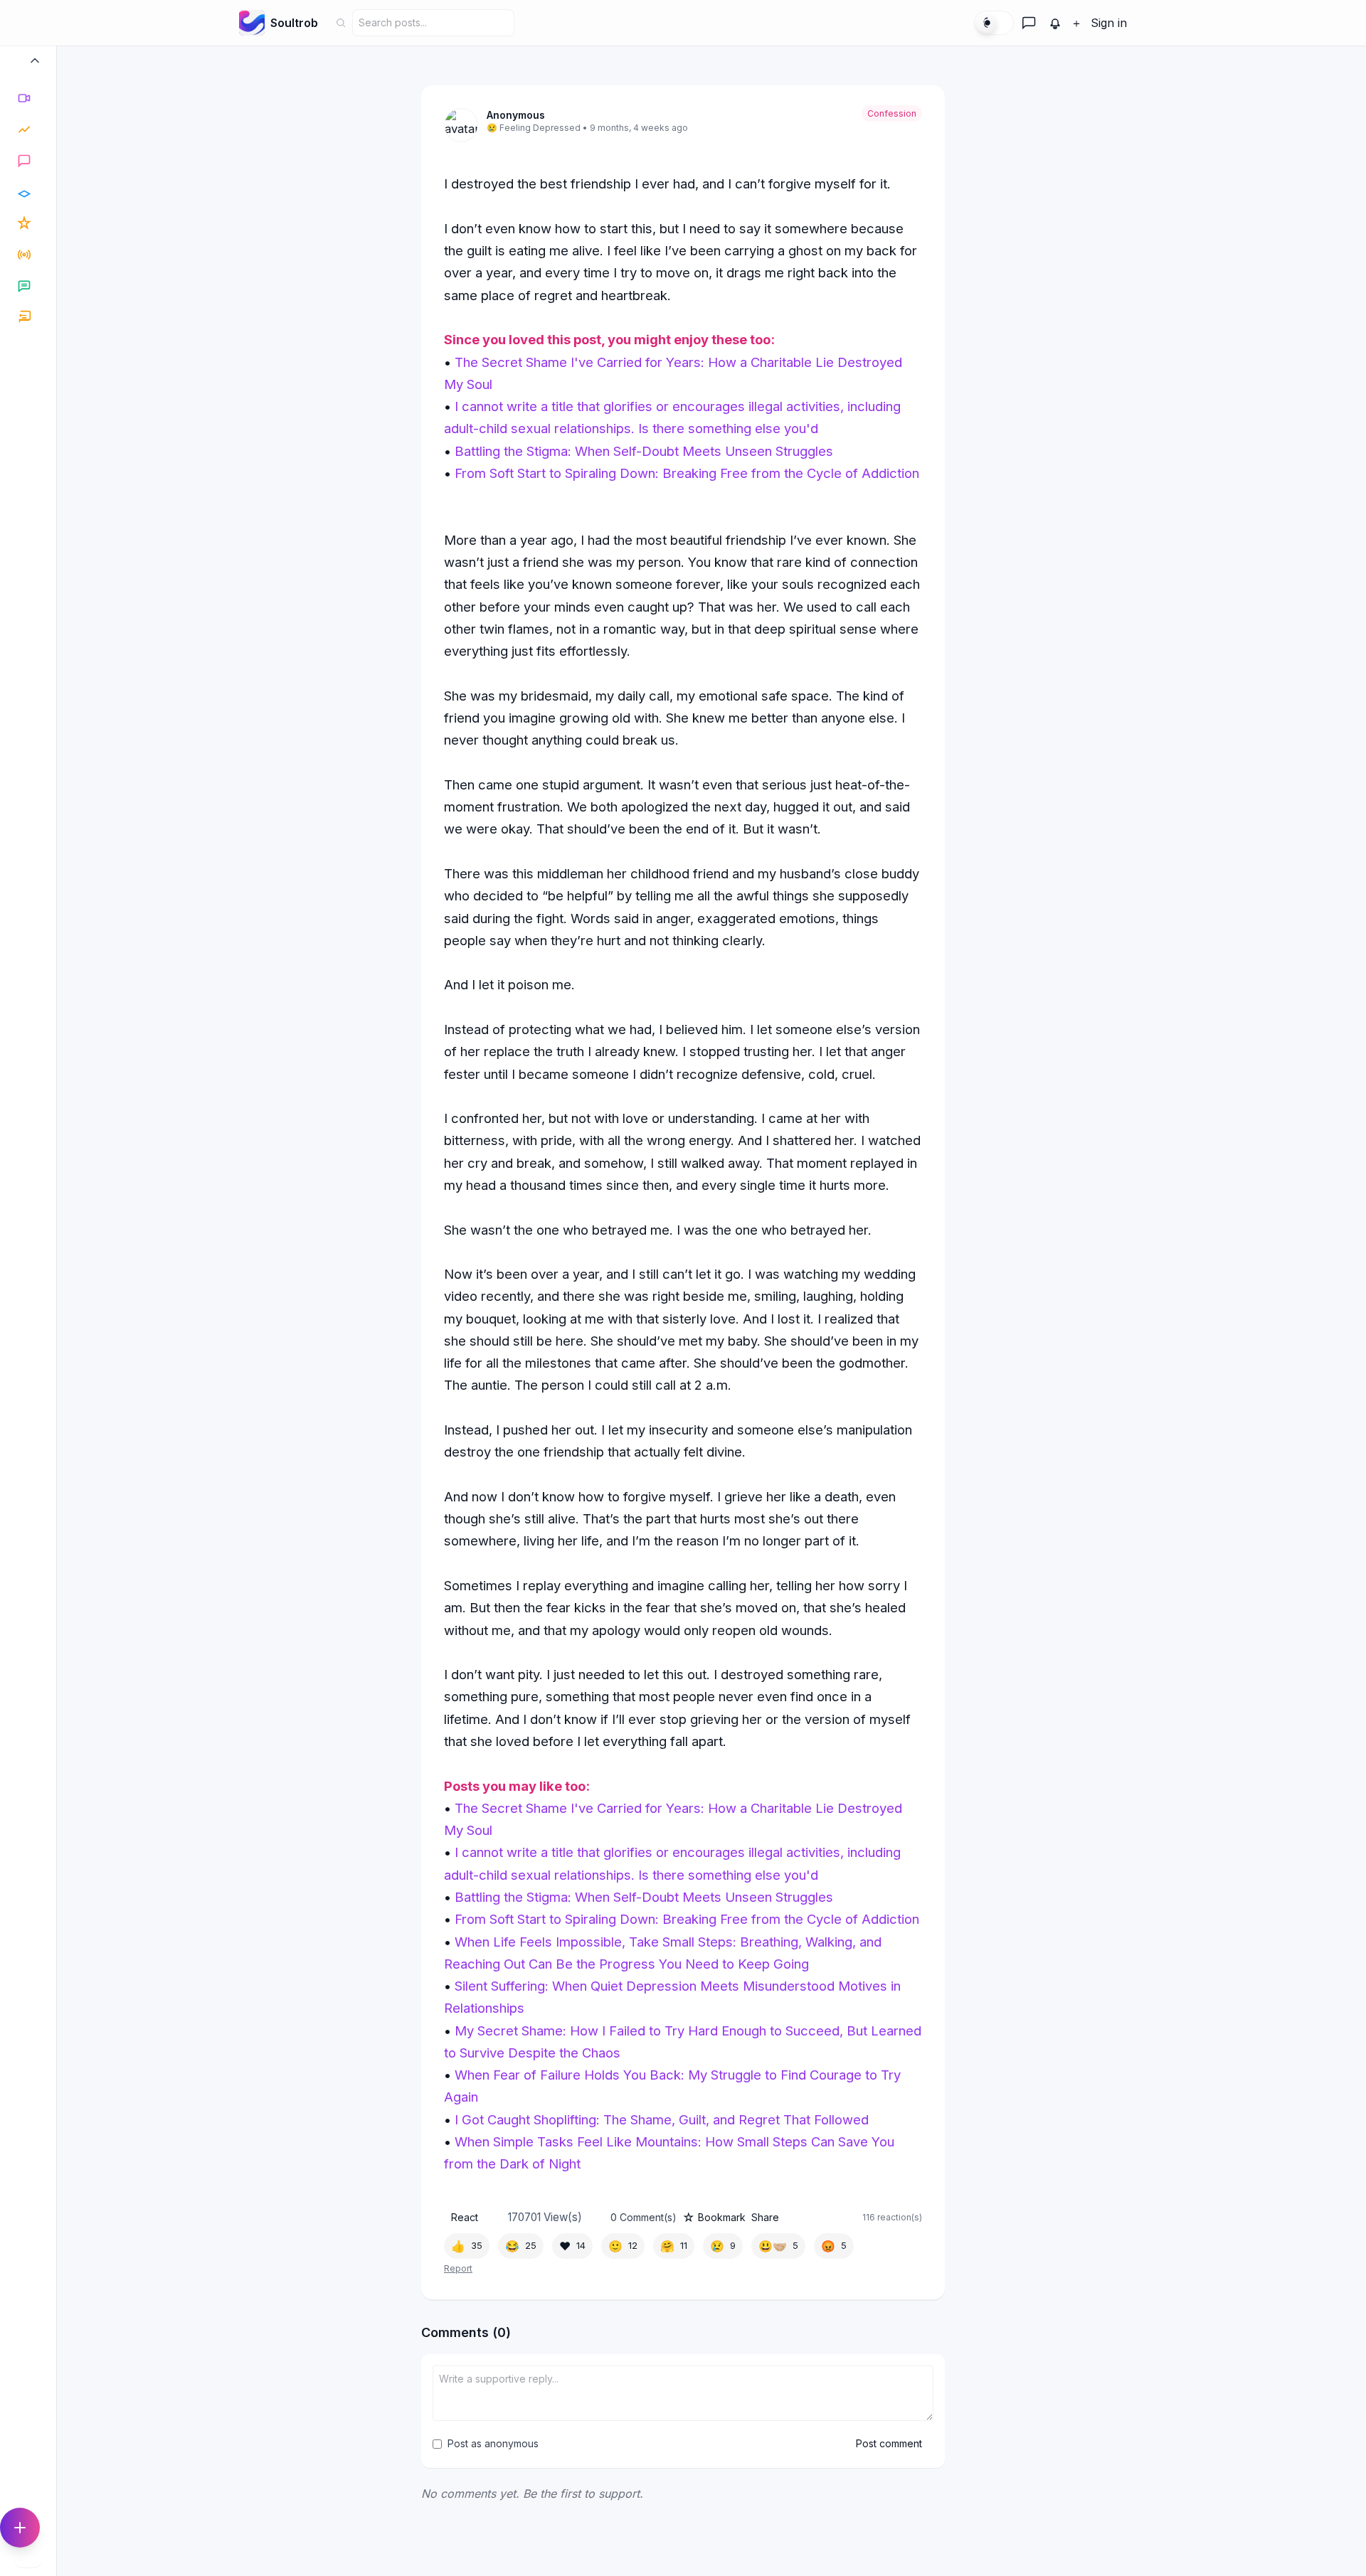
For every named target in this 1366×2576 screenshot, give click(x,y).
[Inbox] (1029, 23)
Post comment (889, 2443)
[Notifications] (1055, 23)
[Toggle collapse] (35, 64)
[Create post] (20, 2528)
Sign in (1109, 23)
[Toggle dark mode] (994, 23)
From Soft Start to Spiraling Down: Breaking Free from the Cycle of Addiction (687, 473)
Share (765, 2217)
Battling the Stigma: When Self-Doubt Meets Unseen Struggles (644, 451)
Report (458, 2268)
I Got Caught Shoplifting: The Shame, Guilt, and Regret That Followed (662, 2119)
